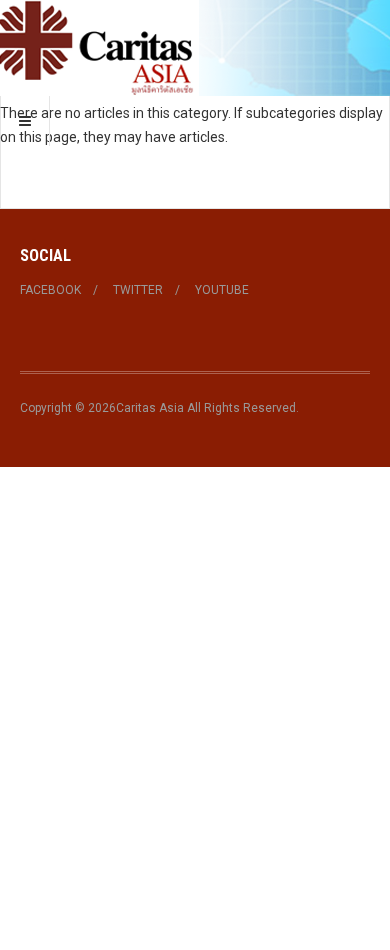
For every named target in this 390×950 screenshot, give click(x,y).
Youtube (222, 290)
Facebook (50, 290)
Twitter (138, 290)
